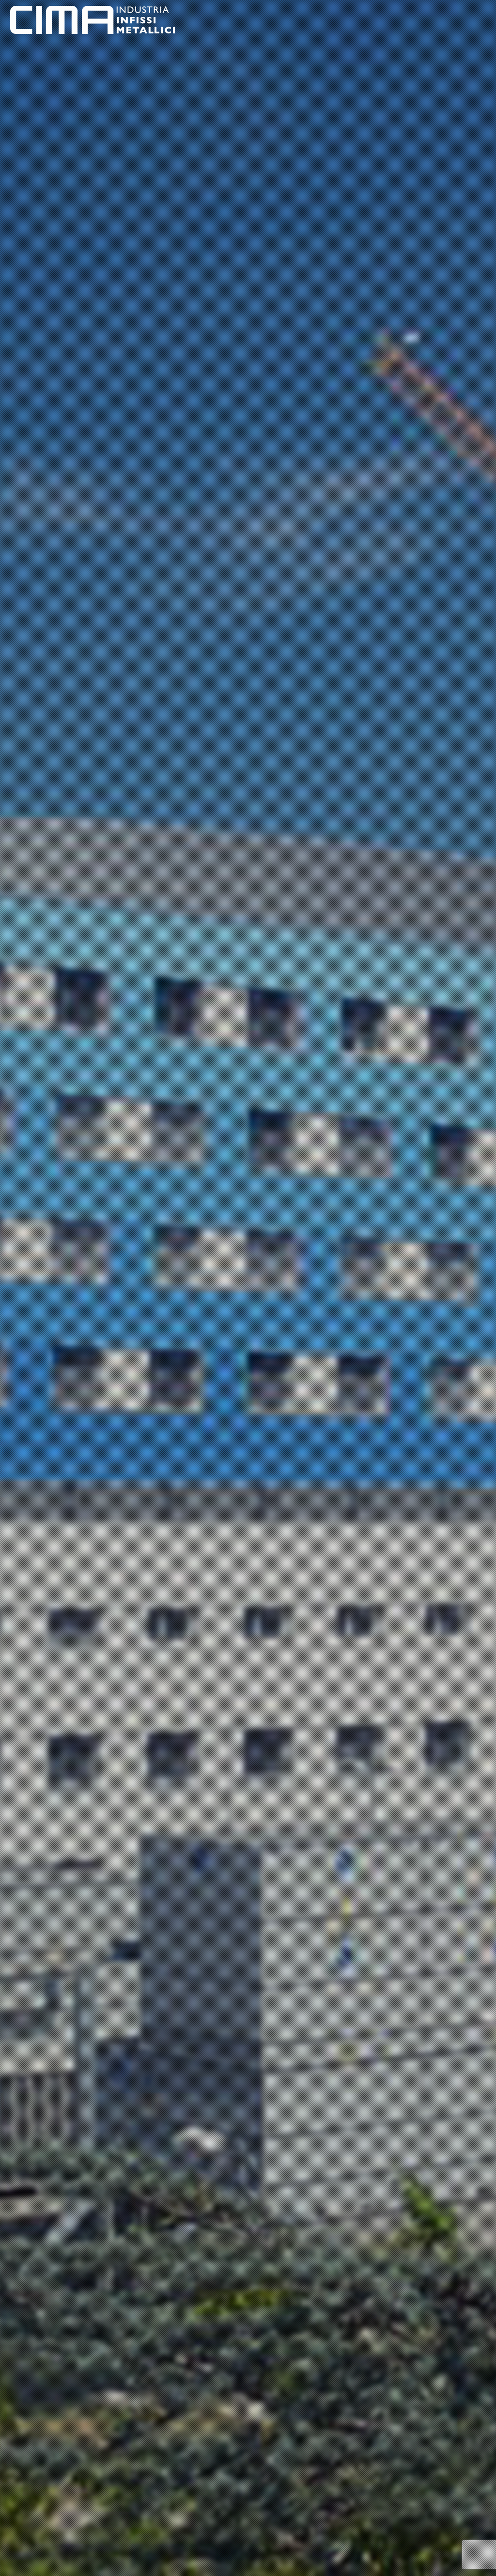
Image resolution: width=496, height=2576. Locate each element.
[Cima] (93, 19)
